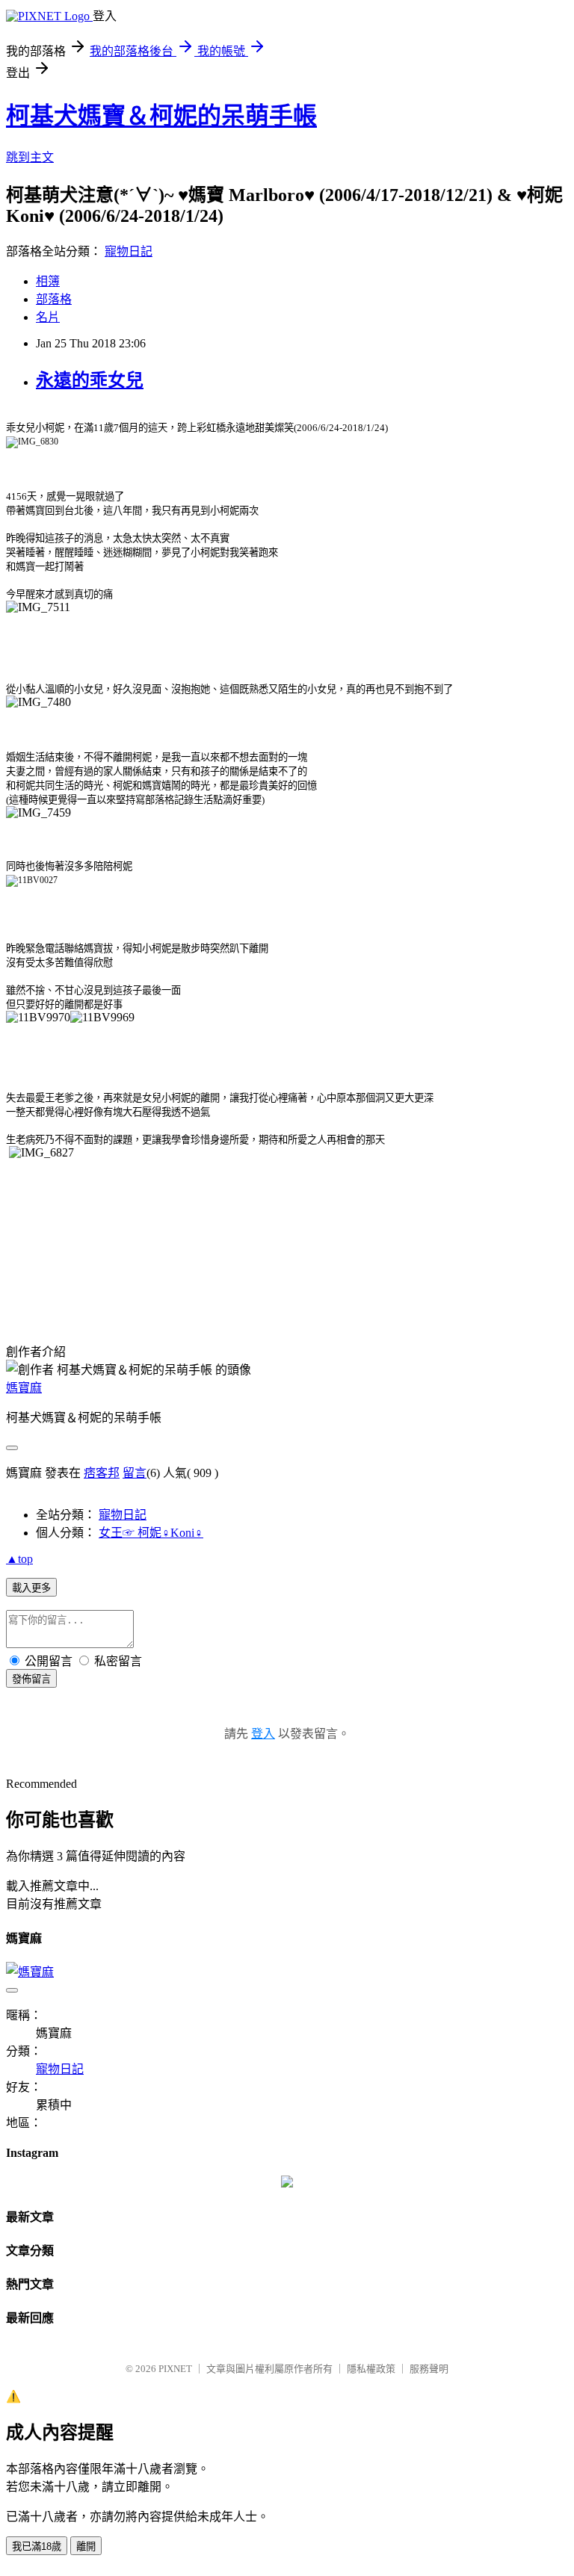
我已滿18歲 (37, 2546)
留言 (135, 1473)
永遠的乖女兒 (90, 380)
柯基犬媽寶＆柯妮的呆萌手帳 (161, 116)
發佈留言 (31, 1679)
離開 (86, 2546)
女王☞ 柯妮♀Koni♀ (151, 1533)
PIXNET (175, 2369)
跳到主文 (30, 157)
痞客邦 (102, 1473)
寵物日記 (129, 251)
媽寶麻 (24, 1388)
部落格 (54, 299)
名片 (48, 317)
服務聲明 (429, 2369)
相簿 (48, 281)
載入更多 (31, 1588)
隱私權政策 (371, 2369)
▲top (19, 1559)
